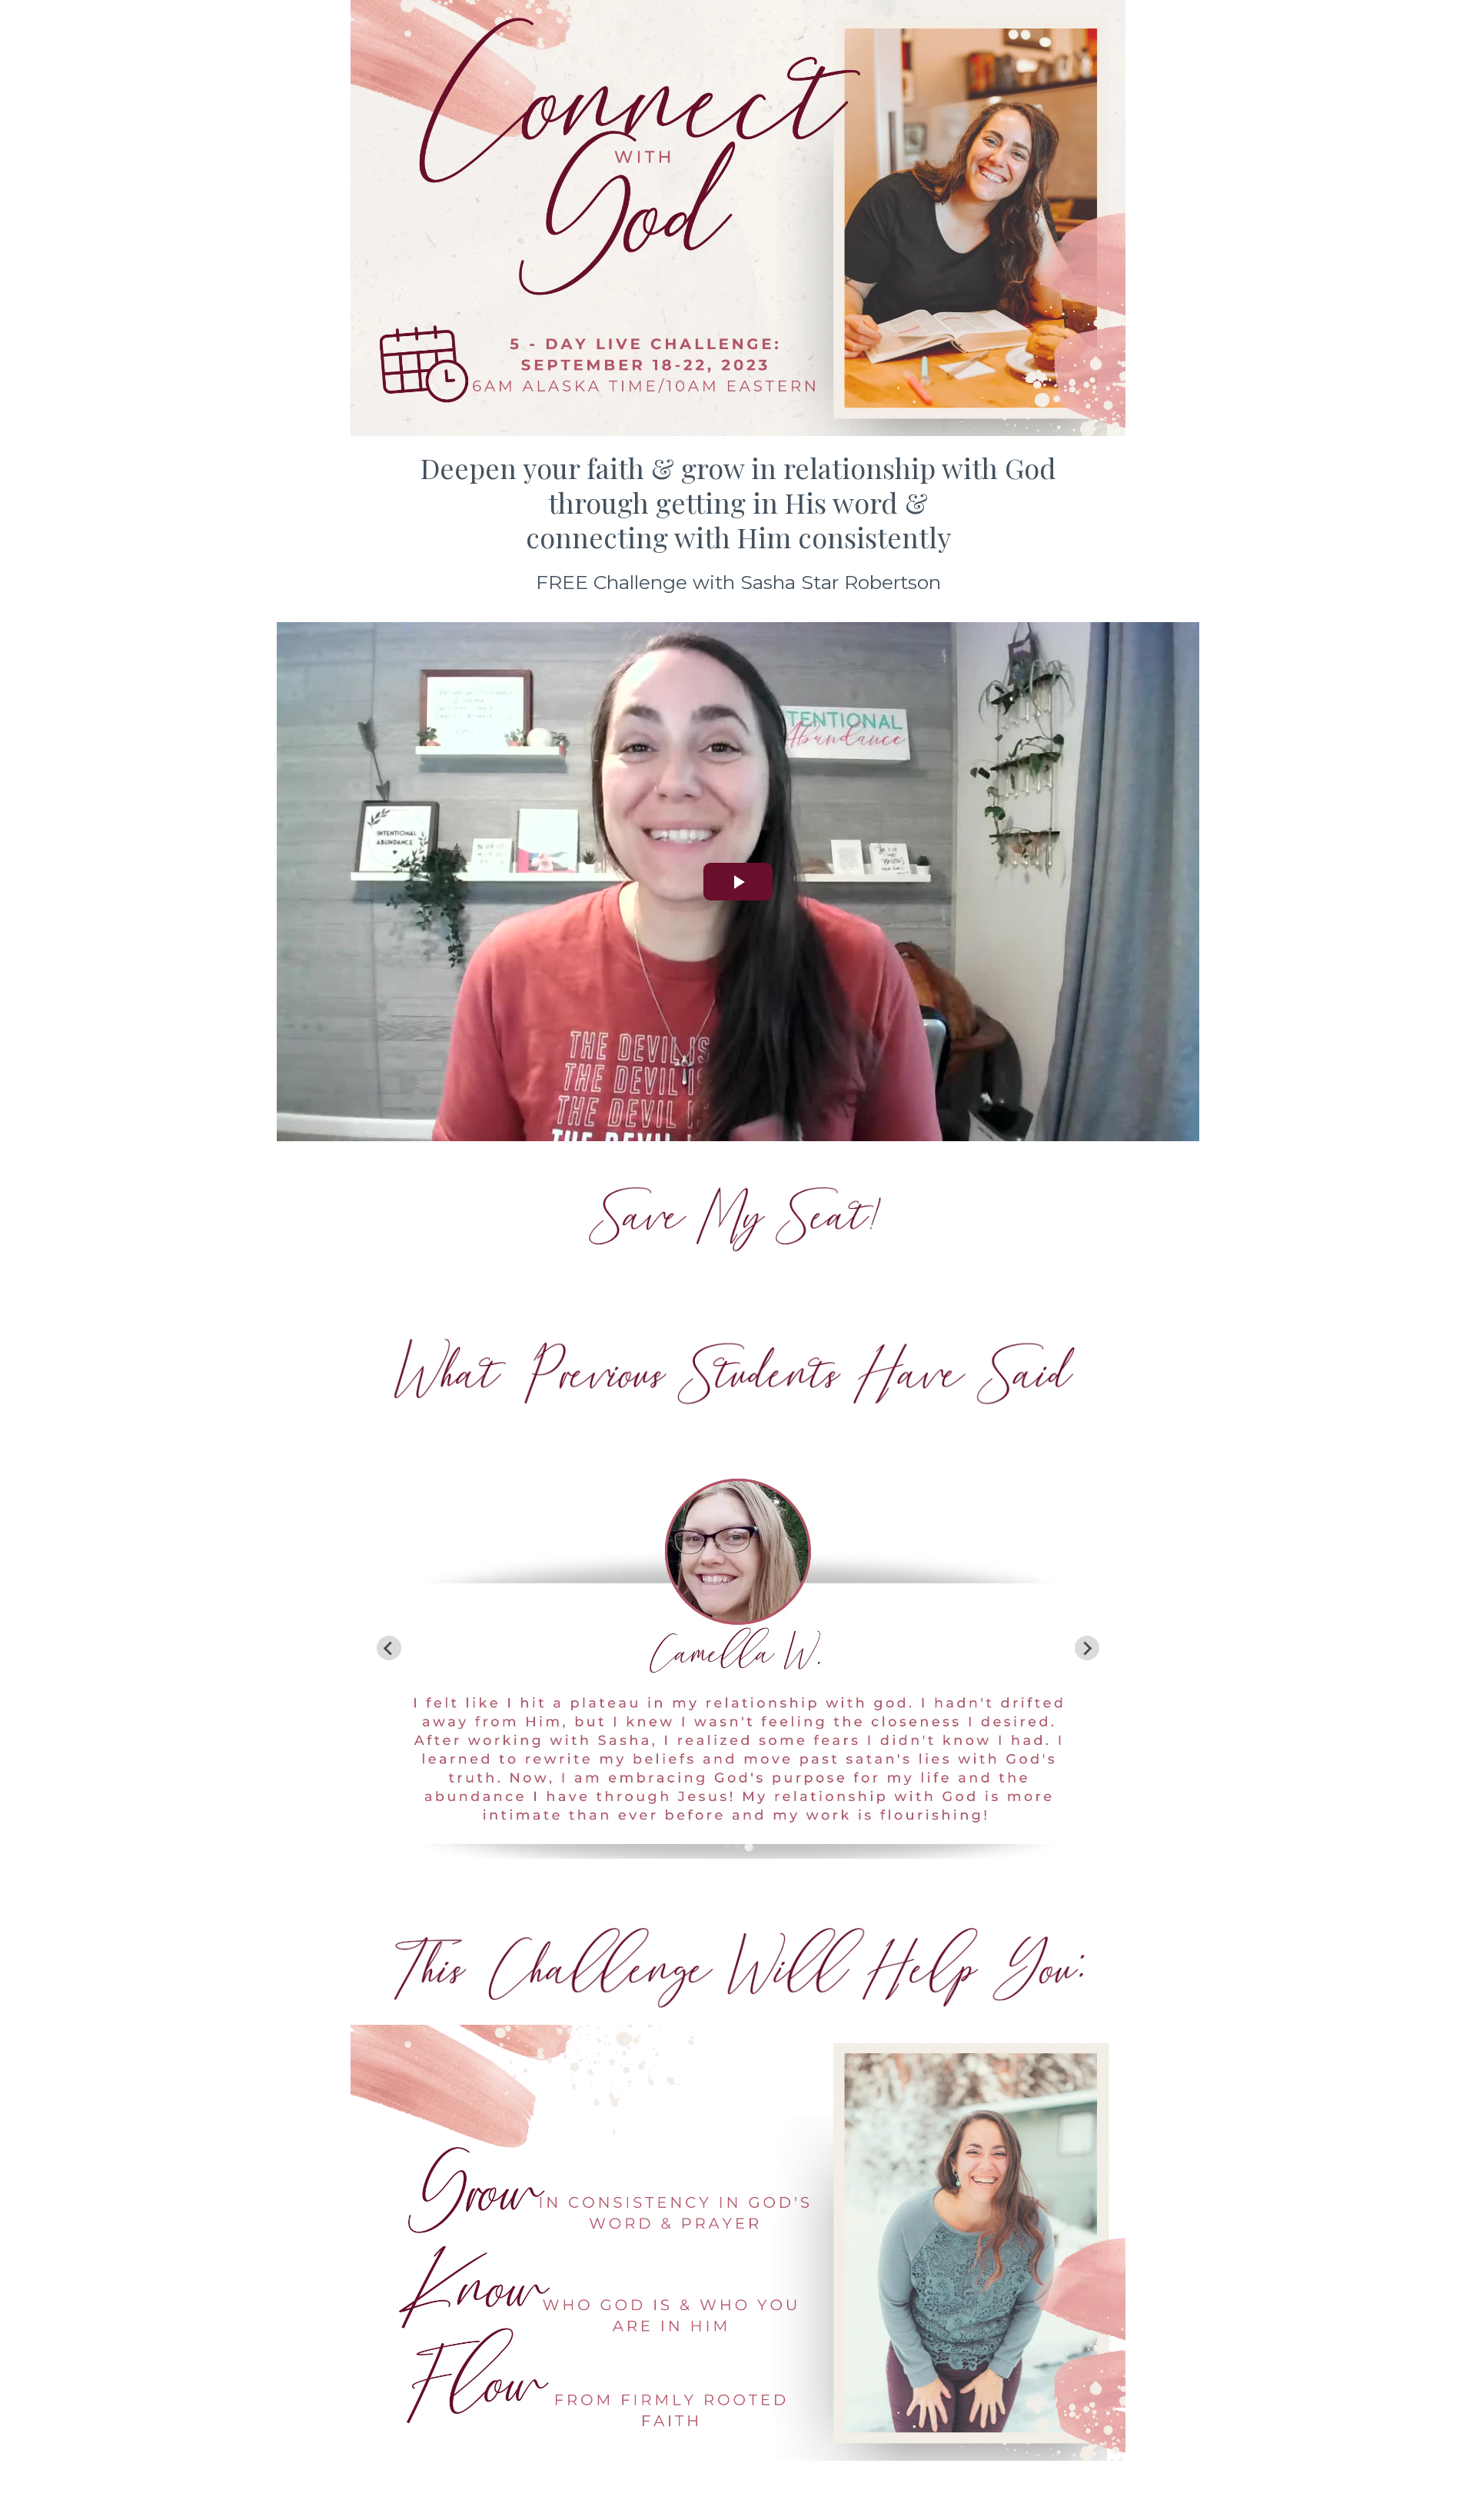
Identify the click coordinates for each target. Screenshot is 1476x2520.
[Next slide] (1087, 1648)
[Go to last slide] (389, 1648)
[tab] (727, 1847)
